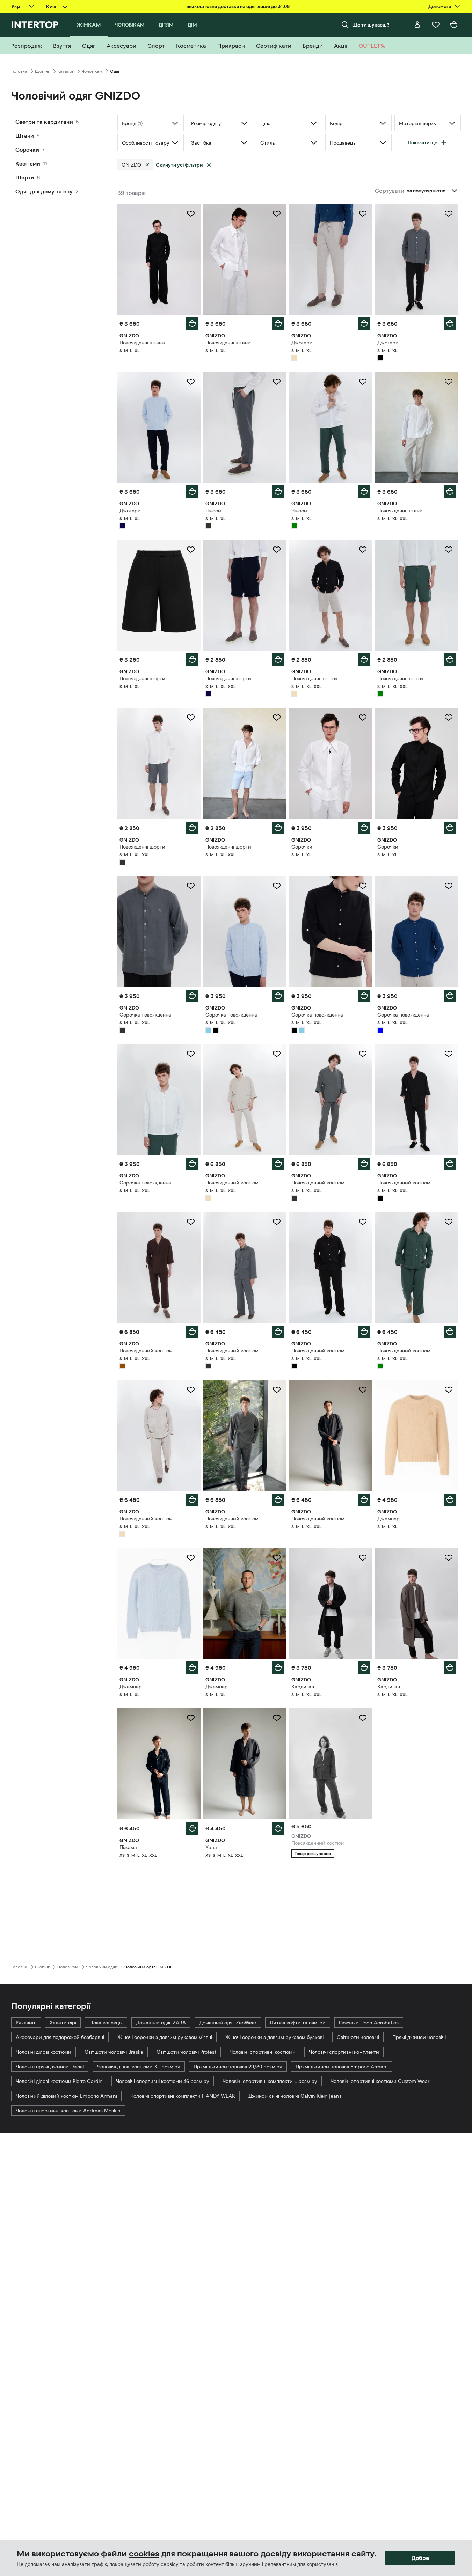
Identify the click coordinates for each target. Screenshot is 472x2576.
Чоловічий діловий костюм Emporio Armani (66, 2096)
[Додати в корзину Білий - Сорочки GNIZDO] (364, 828)
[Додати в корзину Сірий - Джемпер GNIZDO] (278, 1668)
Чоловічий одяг (101, 1967)
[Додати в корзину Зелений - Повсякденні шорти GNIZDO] (450, 660)
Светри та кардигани (44, 122)
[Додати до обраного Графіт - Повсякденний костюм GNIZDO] (363, 1054)
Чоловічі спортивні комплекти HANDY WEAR (183, 2096)
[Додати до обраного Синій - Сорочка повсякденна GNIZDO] (449, 886)
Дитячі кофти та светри (298, 2023)
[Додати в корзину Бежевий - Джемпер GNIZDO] (450, 1500)
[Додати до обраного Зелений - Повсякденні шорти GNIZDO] (449, 550)
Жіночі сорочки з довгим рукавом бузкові (274, 2037)
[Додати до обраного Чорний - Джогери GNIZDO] (449, 214)
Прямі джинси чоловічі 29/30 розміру (238, 2067)
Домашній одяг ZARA (161, 2023)
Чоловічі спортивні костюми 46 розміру (163, 2081)
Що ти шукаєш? (371, 25)
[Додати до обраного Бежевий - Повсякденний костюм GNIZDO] (277, 1054)
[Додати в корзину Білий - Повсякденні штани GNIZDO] (278, 324)
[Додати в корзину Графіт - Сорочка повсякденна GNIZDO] (192, 996)
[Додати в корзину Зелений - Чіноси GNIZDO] (364, 492)
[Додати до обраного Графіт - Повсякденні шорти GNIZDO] (191, 718)
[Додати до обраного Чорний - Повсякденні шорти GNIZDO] (191, 550)
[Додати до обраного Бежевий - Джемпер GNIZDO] (449, 1390)
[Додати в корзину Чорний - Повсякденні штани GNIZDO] (192, 324)
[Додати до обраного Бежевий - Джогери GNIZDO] (363, 214)
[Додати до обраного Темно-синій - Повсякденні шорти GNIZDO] (277, 550)
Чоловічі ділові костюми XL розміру (139, 2067)
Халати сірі (63, 2023)
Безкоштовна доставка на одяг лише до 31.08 (238, 6)
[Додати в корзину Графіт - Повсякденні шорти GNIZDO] (192, 828)
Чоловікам (92, 71)
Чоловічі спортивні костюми (263, 2052)
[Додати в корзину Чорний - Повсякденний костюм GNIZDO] (450, 1164)
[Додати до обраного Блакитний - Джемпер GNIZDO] (191, 1558)
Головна (19, 71)
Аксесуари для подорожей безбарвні (60, 2037)
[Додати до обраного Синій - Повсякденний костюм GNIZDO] (363, 1718)
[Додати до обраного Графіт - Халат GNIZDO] (277, 1718)
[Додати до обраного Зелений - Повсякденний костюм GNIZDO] (449, 1222)
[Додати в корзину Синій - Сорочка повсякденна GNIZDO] (450, 996)
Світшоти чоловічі (358, 2037)
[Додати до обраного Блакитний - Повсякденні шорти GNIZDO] (277, 718)
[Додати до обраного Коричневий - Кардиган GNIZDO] (449, 1558)
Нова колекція (106, 2023)
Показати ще (423, 142)
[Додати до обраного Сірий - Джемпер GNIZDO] (277, 1558)
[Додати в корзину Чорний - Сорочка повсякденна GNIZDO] (364, 996)
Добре (420, 2558)
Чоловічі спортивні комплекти (344, 2052)
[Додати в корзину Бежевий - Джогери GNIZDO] (364, 324)
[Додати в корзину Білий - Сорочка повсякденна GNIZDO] (192, 1164)
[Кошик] (454, 25)
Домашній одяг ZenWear (228, 2023)
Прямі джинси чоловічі (419, 2037)
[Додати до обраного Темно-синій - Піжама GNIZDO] (191, 1718)
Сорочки (27, 149)
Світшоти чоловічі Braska (114, 2052)
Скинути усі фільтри (179, 165)
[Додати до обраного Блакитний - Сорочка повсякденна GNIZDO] (277, 886)
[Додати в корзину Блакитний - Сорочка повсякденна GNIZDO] (278, 996)
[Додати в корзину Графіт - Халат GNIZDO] (278, 1828)
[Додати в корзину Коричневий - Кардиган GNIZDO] (450, 1668)
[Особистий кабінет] (417, 25)
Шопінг (42, 71)
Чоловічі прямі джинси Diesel (50, 2067)
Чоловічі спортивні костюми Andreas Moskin (68, 2111)
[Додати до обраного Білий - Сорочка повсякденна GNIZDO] (191, 1054)
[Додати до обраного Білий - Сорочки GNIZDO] (363, 718)
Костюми (28, 163)
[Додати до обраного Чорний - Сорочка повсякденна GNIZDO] (363, 886)
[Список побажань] (436, 25)
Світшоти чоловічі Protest (186, 2052)
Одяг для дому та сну (44, 191)
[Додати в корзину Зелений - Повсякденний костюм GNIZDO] (450, 1332)
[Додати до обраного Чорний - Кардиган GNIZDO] (363, 1558)
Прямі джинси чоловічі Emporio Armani (342, 2067)
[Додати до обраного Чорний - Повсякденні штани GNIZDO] (191, 214)
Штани (25, 135)
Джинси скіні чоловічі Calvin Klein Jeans (295, 2096)
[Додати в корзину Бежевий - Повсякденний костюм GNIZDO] (278, 1164)
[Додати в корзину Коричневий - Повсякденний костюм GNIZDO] (192, 1332)
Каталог (66, 71)
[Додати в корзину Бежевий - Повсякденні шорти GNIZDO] (364, 660)
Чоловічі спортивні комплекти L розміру (270, 2081)
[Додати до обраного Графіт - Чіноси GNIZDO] (277, 382)
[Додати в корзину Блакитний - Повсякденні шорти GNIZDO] (278, 828)
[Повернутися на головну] (35, 25)
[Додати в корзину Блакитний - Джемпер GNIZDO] (192, 1668)
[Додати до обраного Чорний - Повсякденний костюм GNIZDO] (449, 1054)
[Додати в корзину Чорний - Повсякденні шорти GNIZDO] (192, 660)
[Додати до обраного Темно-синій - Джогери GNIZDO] (191, 382)
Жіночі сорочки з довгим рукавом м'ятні (165, 2037)
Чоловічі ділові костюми (43, 2052)
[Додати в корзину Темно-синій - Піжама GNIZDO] (192, 1828)
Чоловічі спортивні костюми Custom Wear (380, 2081)
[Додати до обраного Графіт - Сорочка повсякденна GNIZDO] (191, 886)
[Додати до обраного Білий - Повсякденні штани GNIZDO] (277, 214)
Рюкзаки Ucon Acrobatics (369, 2023)
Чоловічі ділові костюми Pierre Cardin (59, 2081)
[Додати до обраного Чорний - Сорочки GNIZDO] (449, 718)
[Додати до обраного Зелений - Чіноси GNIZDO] (363, 382)
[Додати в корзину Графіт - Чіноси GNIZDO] (278, 492)
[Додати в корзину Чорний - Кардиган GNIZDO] (364, 1668)
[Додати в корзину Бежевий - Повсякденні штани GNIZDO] (450, 492)
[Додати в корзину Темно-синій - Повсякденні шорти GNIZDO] (278, 660)
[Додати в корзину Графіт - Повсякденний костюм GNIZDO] (364, 1164)
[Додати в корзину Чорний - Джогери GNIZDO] (450, 324)
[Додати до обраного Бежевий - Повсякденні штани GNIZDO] (449, 382)
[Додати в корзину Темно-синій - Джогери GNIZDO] (192, 492)
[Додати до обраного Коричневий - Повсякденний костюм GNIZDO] (191, 1222)
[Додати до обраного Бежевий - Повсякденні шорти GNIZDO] (363, 550)
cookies (144, 2554)
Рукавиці (26, 2023)
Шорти (25, 177)
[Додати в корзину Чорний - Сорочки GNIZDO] (450, 828)
